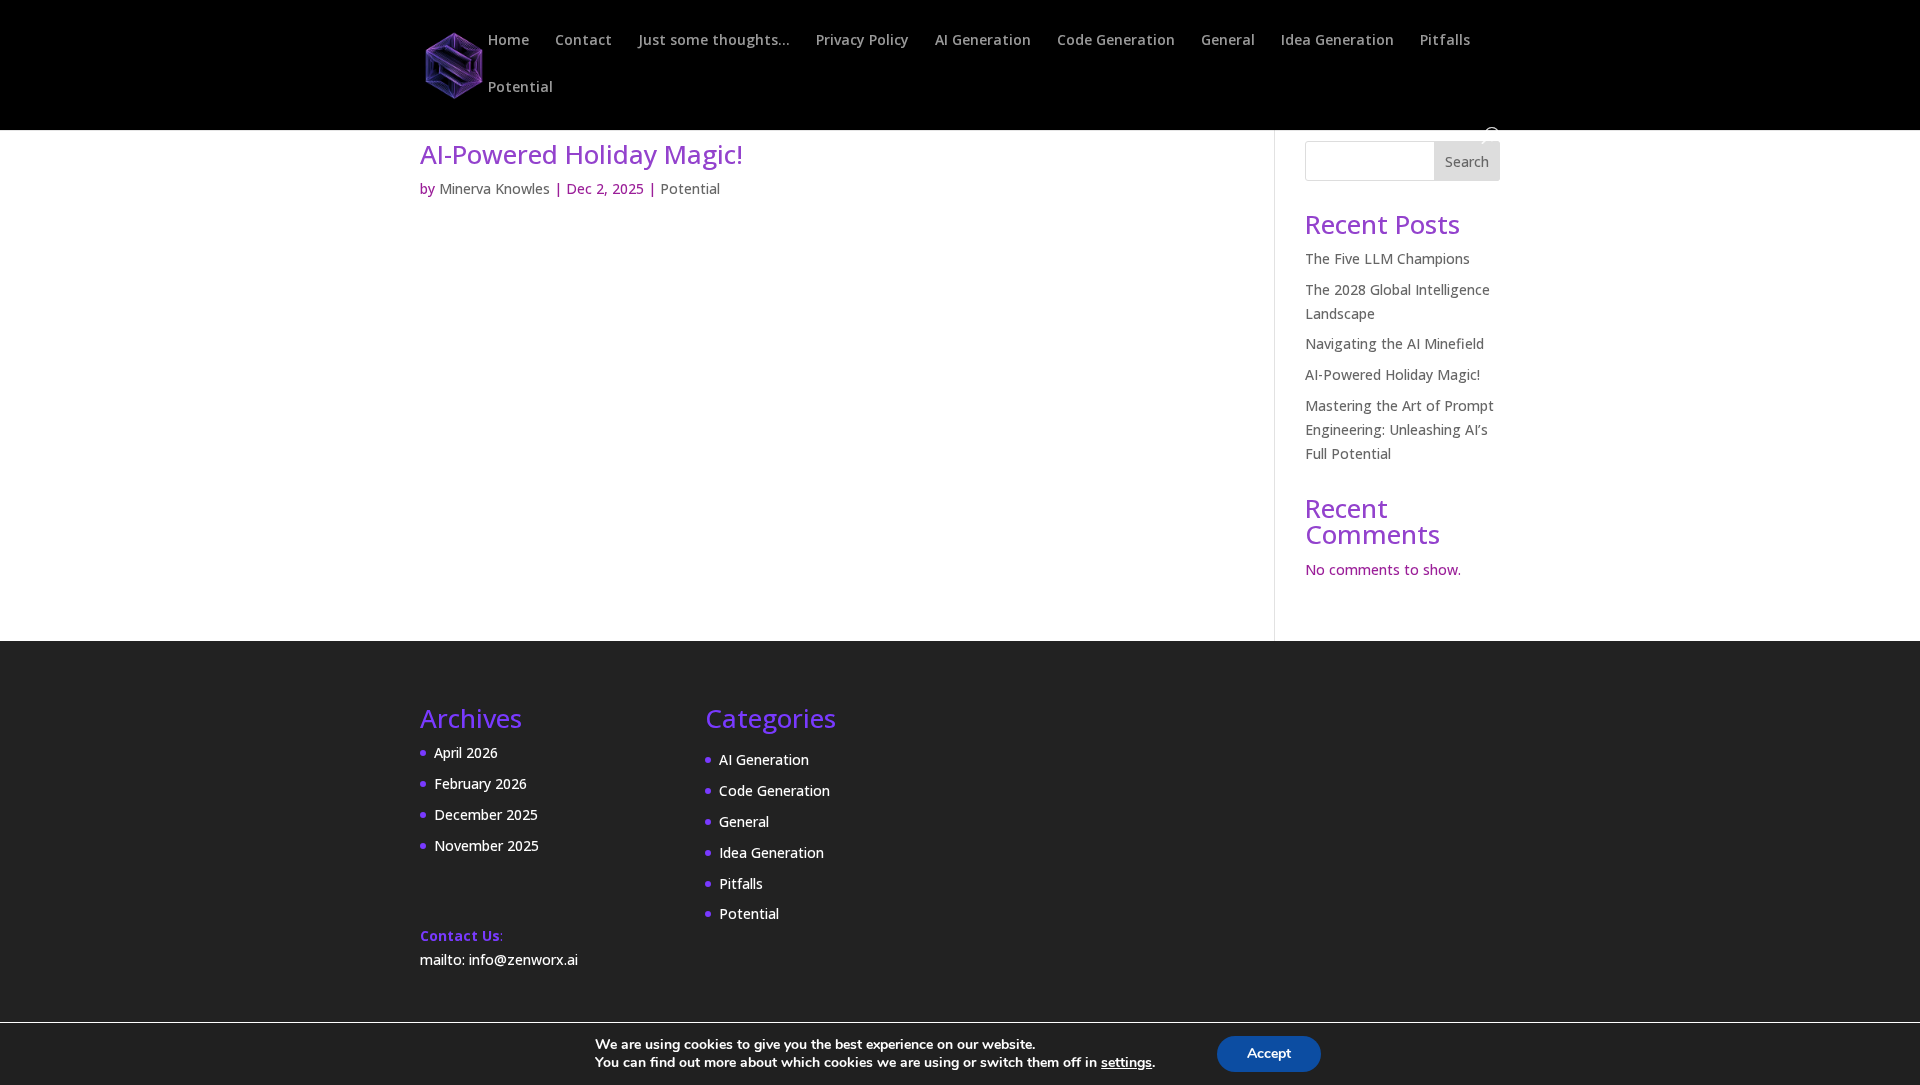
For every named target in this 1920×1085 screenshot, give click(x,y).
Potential (520, 88)
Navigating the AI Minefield (1394, 343)
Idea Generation (1337, 41)
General (1228, 41)
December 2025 (486, 814)
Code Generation (1116, 41)
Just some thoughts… (714, 41)
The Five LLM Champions (1387, 258)
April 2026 (466, 752)
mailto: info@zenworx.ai (499, 959)
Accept (1269, 1053)
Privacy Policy (862, 41)
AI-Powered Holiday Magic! (581, 154)
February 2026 (480, 783)
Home (508, 41)
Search (1467, 161)
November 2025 (486, 845)
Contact (583, 41)
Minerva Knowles (494, 188)
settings (1126, 1063)
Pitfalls (1445, 41)
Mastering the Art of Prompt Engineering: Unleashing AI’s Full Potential (1399, 429)
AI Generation (983, 41)
